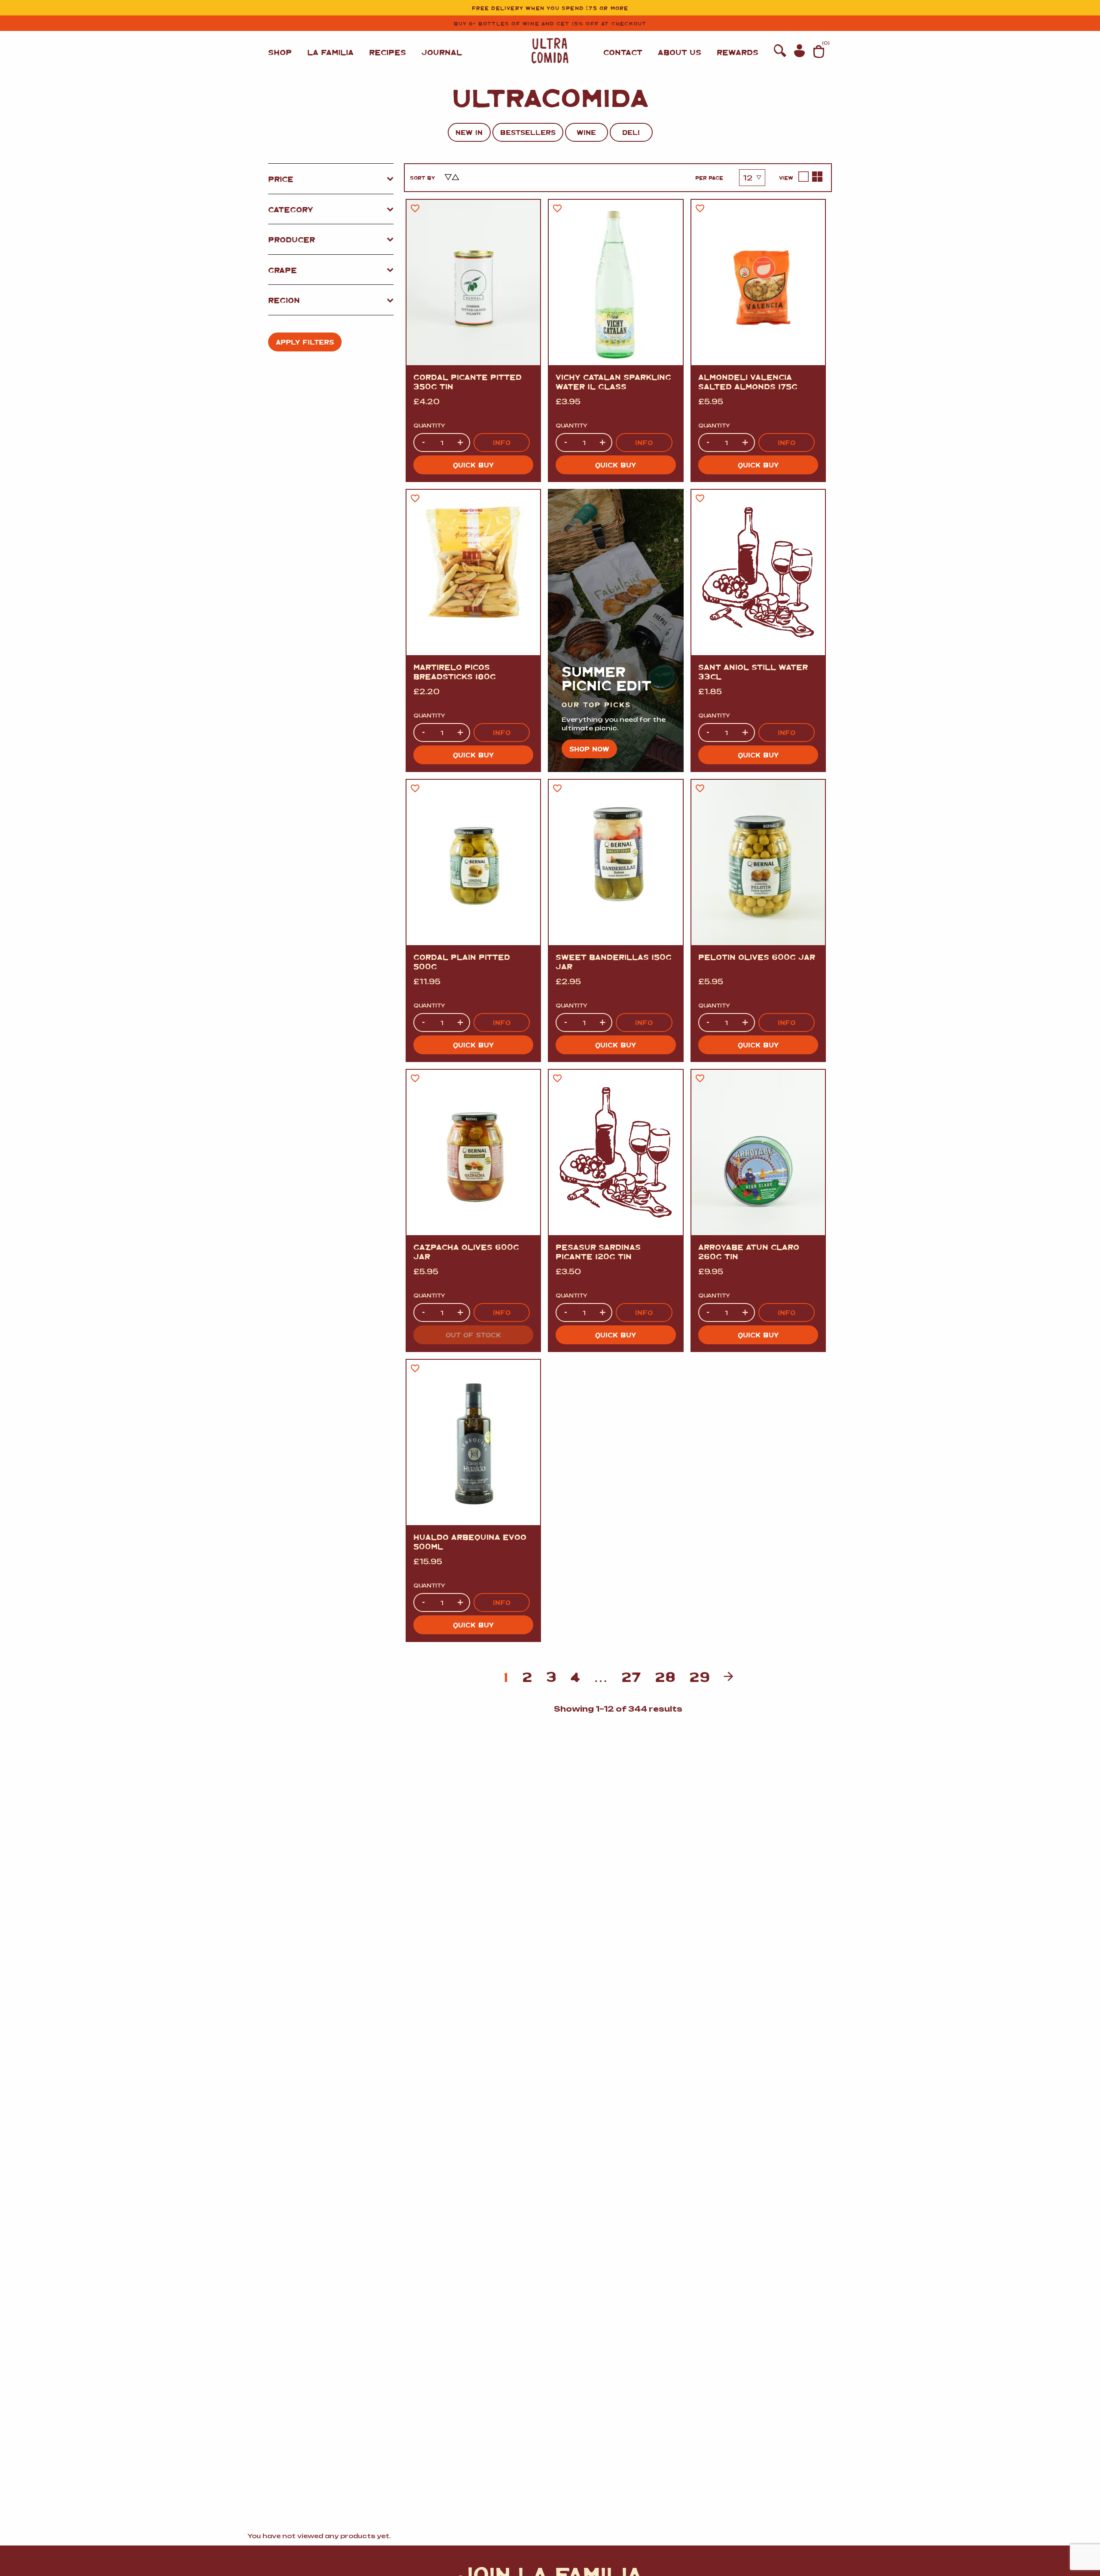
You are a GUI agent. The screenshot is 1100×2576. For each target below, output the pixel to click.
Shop (280, 52)
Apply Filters (305, 342)
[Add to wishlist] (415, 208)
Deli (631, 132)
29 (700, 1676)
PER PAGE (709, 177)
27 (631, 1676)
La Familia (330, 52)
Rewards (738, 52)
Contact (623, 52)
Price (281, 179)
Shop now (589, 749)
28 (665, 1676)
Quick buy (473, 465)
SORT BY (422, 177)
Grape (283, 270)
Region (284, 300)
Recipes (388, 52)
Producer (292, 239)
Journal (442, 52)
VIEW (786, 177)
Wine (586, 132)
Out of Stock (473, 1335)
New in (469, 132)
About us (680, 52)
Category (291, 209)
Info (502, 442)
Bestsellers (528, 132)
